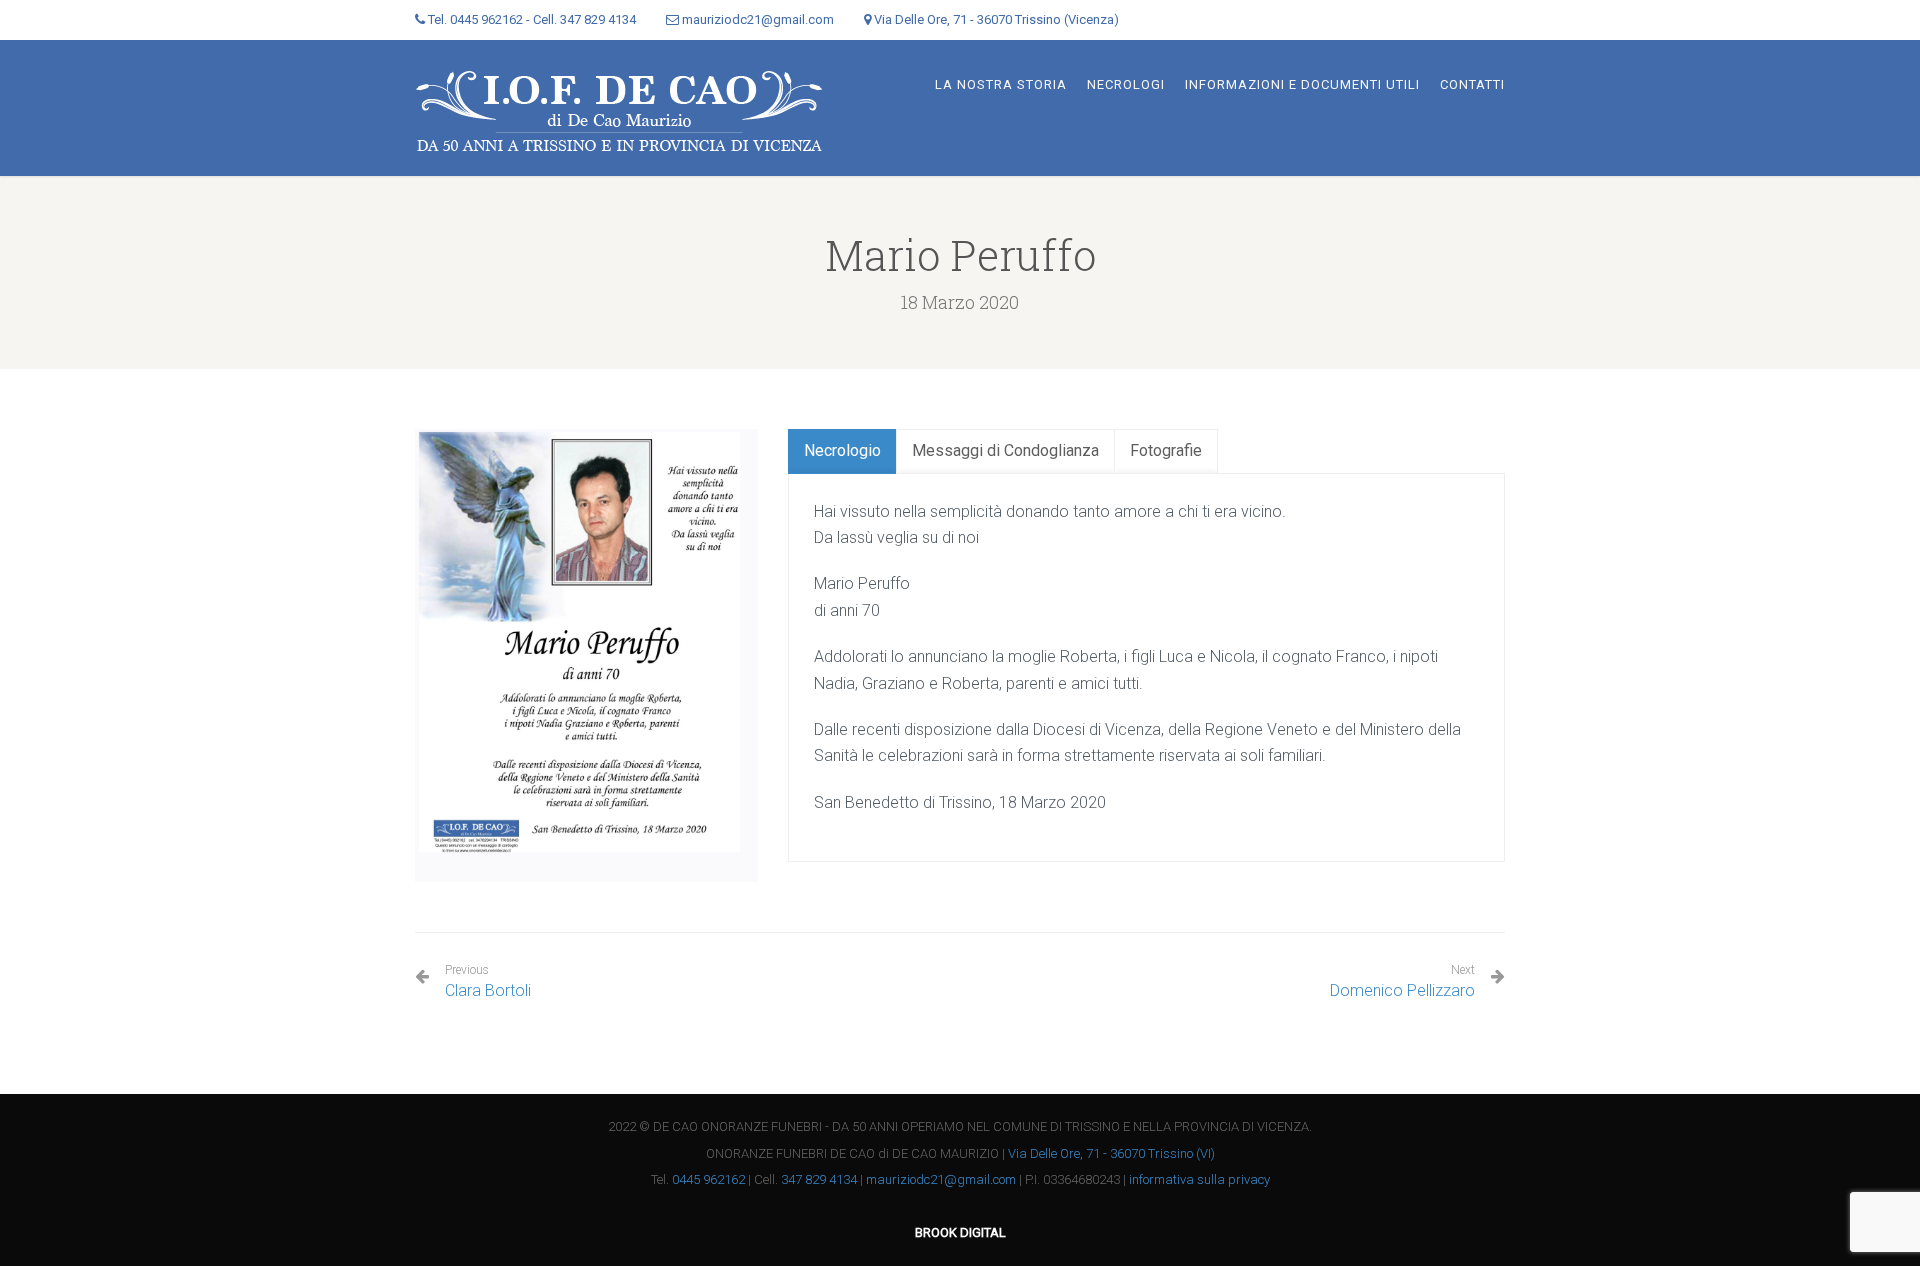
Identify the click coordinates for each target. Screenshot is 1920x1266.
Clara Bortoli (488, 981)
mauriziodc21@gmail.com (941, 1179)
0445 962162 (708, 1179)
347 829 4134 (819, 1179)
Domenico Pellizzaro (1402, 990)
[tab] (842, 451)
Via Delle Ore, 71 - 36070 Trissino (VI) (1111, 1153)
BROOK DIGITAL (960, 1232)
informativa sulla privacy (1199, 1179)
